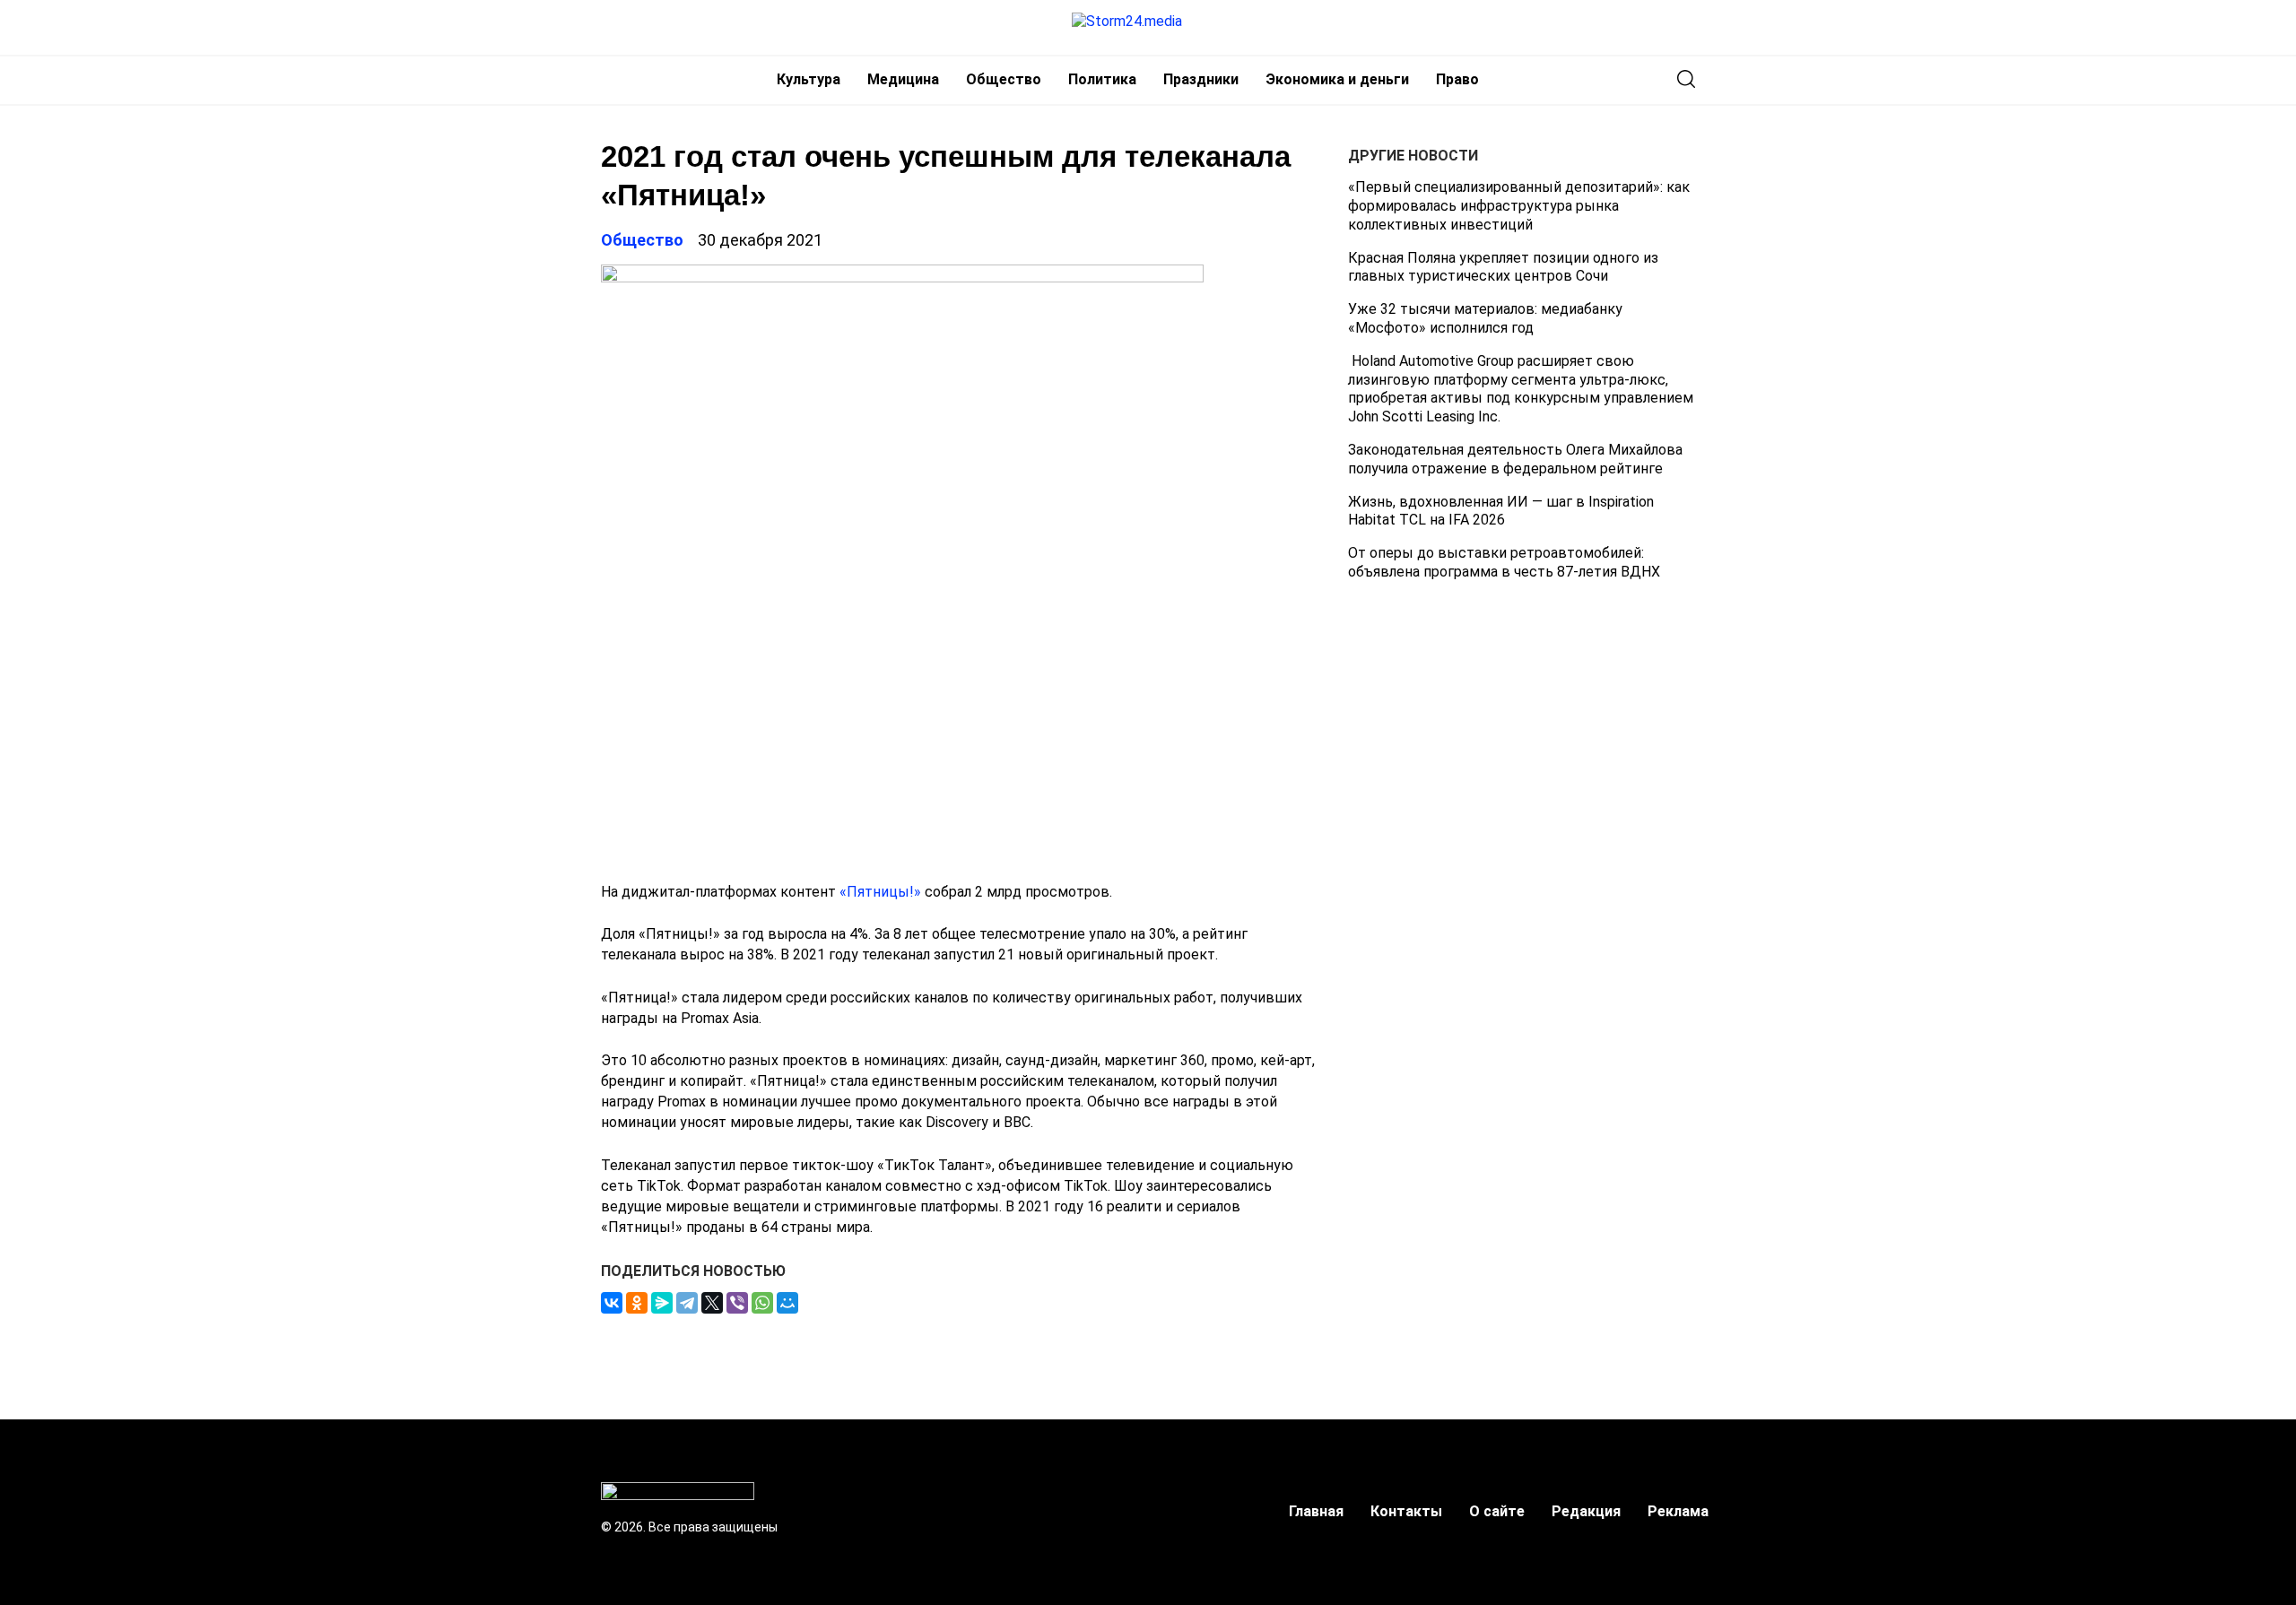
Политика (1102, 79)
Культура (809, 79)
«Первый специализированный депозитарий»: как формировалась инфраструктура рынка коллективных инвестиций (1519, 206)
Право (1457, 79)
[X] (712, 1303)
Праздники (1201, 79)
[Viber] (737, 1303)
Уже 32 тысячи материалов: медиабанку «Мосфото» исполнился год (1485, 318)
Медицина (903, 79)
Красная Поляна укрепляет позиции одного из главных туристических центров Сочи (1503, 266)
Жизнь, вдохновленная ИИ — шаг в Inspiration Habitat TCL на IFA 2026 (1501, 510)
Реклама (1678, 1511)
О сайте (1497, 1511)
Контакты (1406, 1511)
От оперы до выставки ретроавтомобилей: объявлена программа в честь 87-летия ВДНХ (1504, 562)
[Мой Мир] (787, 1303)
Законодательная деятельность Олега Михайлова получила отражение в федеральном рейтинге (1515, 459)
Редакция (1586, 1511)
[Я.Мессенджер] (662, 1303)
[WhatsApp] (762, 1303)
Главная (1316, 1511)
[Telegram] (687, 1303)
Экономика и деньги (1337, 79)
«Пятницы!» (880, 892)
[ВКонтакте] (612, 1303)
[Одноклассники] (637, 1303)
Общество (1004, 79)
